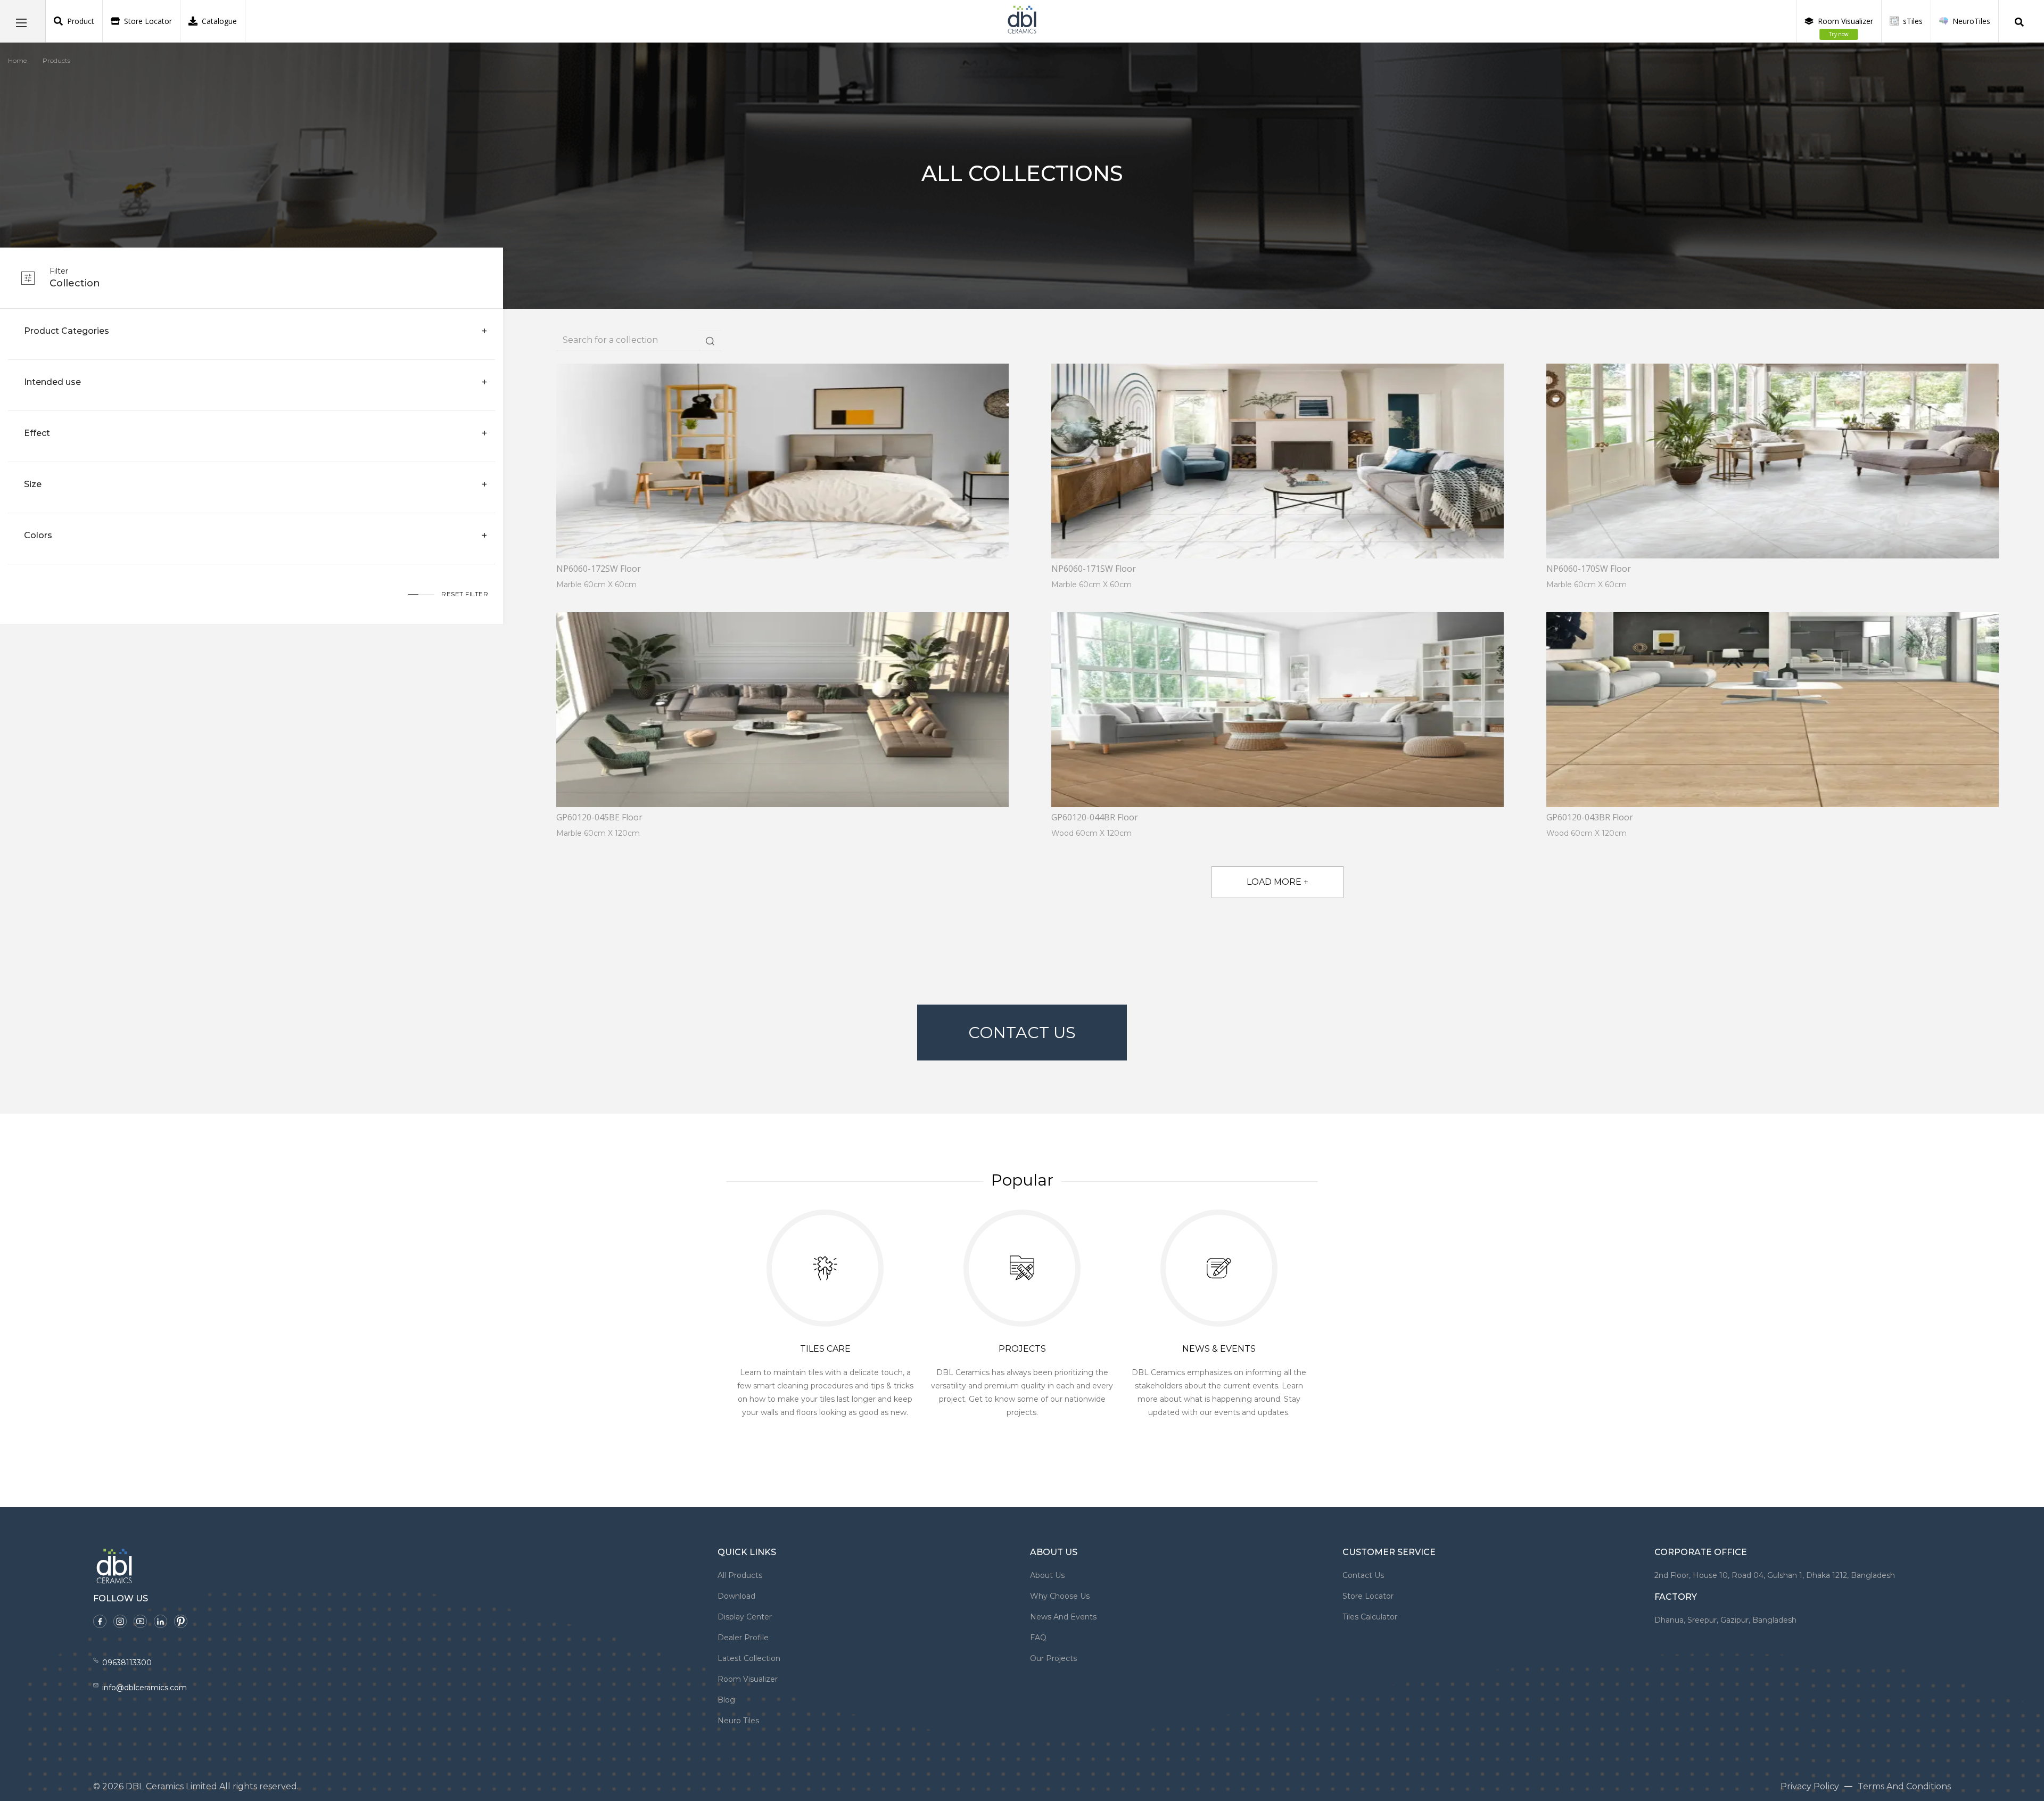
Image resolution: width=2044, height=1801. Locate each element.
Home (17, 60)
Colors (38, 535)
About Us (1047, 1575)
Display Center (745, 1617)
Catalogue (219, 21)
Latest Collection (749, 1658)
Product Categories (67, 331)
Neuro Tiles (738, 1721)
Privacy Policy (1810, 1786)
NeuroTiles (1971, 21)
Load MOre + (1278, 882)
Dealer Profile (743, 1638)
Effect (37, 433)
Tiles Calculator (1370, 1617)
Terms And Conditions (1904, 1786)
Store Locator (148, 21)
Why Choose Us (1060, 1596)
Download (736, 1596)
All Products (740, 1575)
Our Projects (1053, 1658)
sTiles (1913, 21)
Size (33, 484)
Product (81, 21)
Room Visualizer (1845, 27)
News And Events (1063, 1617)
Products (56, 60)
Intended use (52, 382)
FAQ (1038, 1638)
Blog (726, 1700)
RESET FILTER (465, 594)
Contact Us (1022, 1033)
